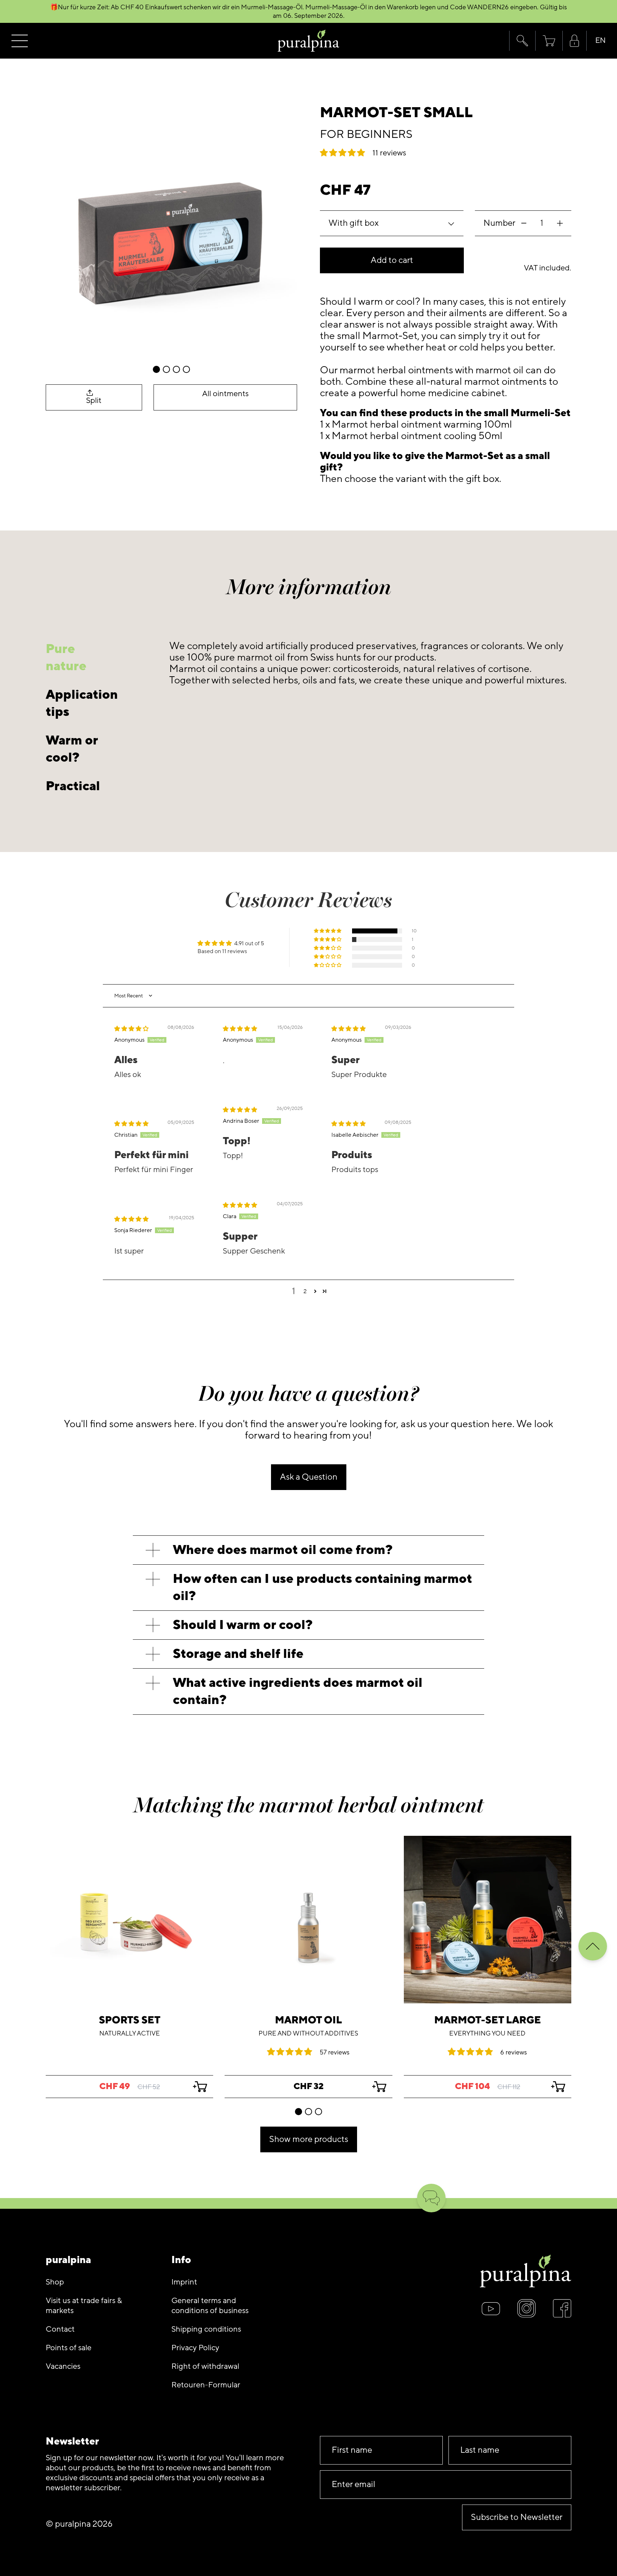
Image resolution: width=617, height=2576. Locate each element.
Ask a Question (309, 1477)
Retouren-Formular (206, 2385)
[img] (131, 1029)
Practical (73, 786)
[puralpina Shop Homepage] (309, 41)
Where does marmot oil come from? (283, 1550)
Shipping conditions (206, 2329)
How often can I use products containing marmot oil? (322, 1587)
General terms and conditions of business (210, 2306)
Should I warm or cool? (243, 1625)
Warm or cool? (72, 749)
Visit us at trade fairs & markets (84, 2306)
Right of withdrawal (205, 2366)
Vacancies (63, 2366)
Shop (55, 2282)
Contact (60, 2329)
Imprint (184, 2282)
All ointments (225, 394)
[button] (522, 41)
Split (94, 401)
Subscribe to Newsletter (517, 2517)
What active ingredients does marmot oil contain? (298, 1691)
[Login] (575, 41)
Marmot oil (308, 2020)
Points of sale (69, 2348)
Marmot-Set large (488, 2020)
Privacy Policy (195, 2348)
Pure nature (66, 657)
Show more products (309, 2139)
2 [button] (305, 1291)
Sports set (130, 2020)
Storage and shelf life (238, 1654)
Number (499, 223)
